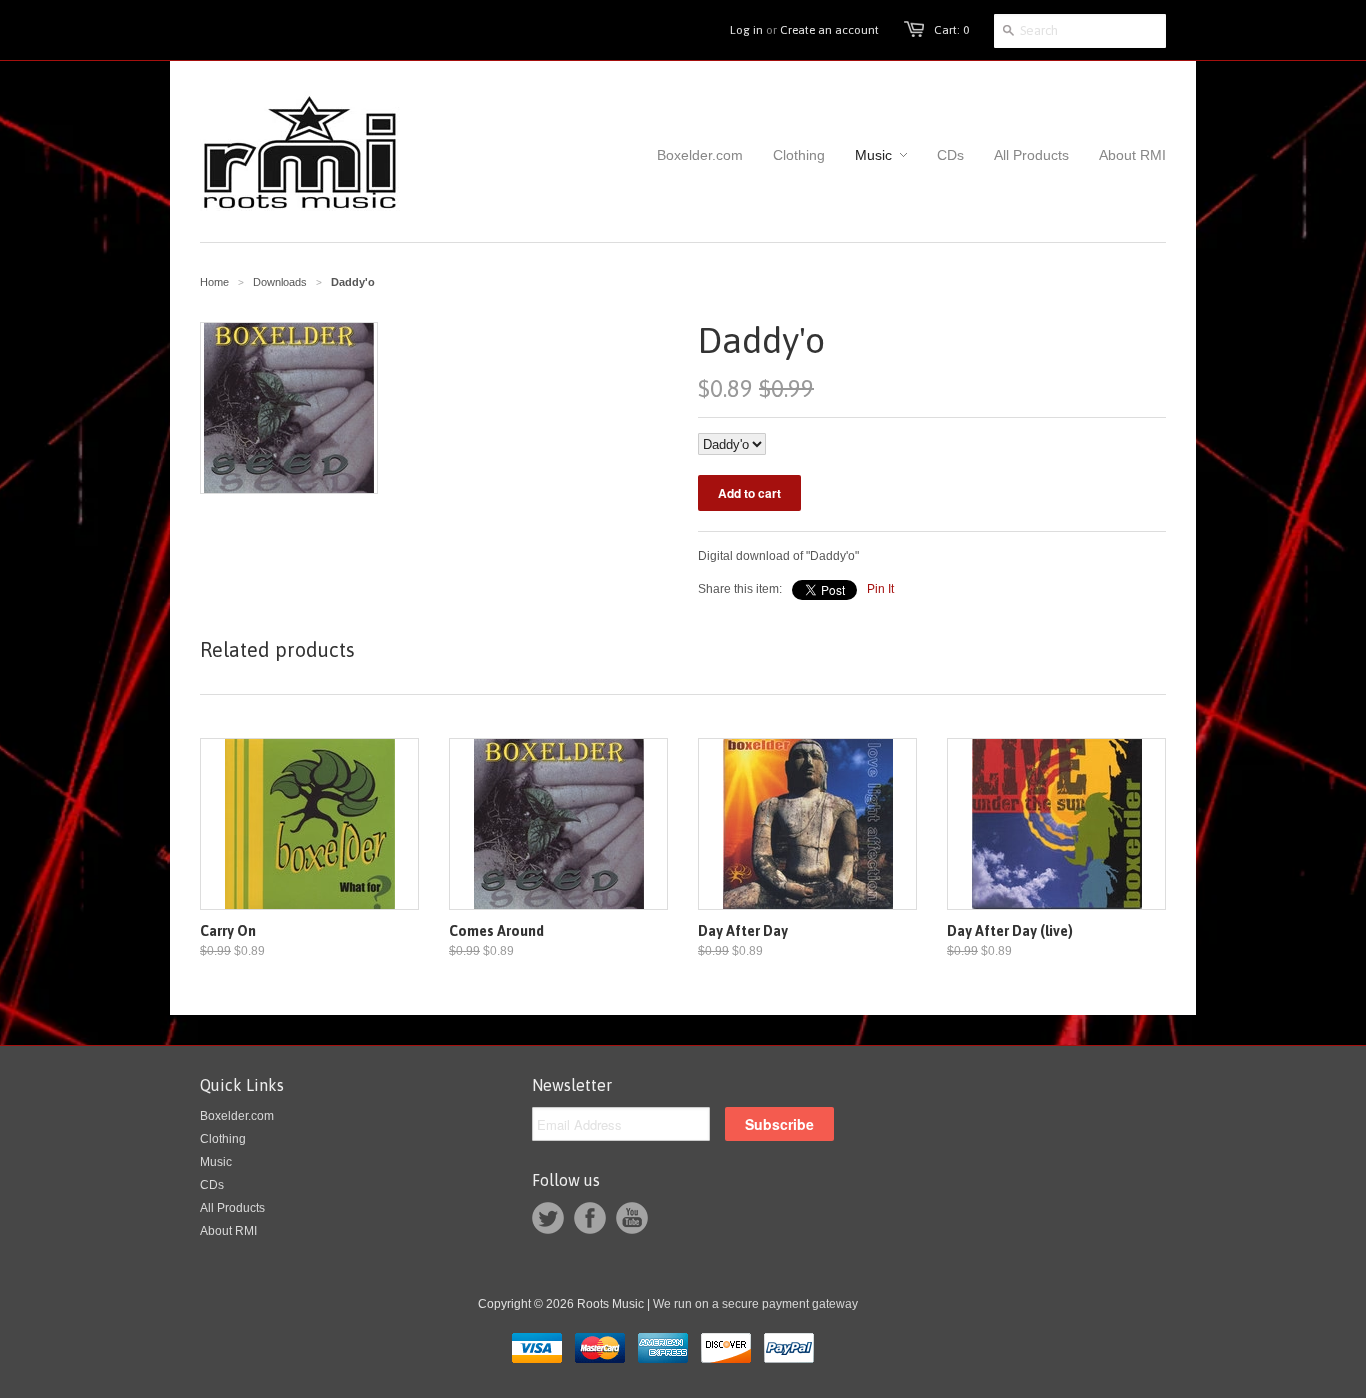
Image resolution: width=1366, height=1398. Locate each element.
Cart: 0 (951, 30)
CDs (212, 1185)
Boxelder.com (237, 1116)
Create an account (829, 30)
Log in (746, 30)
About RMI (228, 1231)
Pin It (880, 589)
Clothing (223, 1139)
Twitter (548, 1218)
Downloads (280, 282)
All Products (232, 1208)
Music (216, 1162)
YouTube (632, 1218)
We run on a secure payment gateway (755, 1304)
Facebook (590, 1218)
